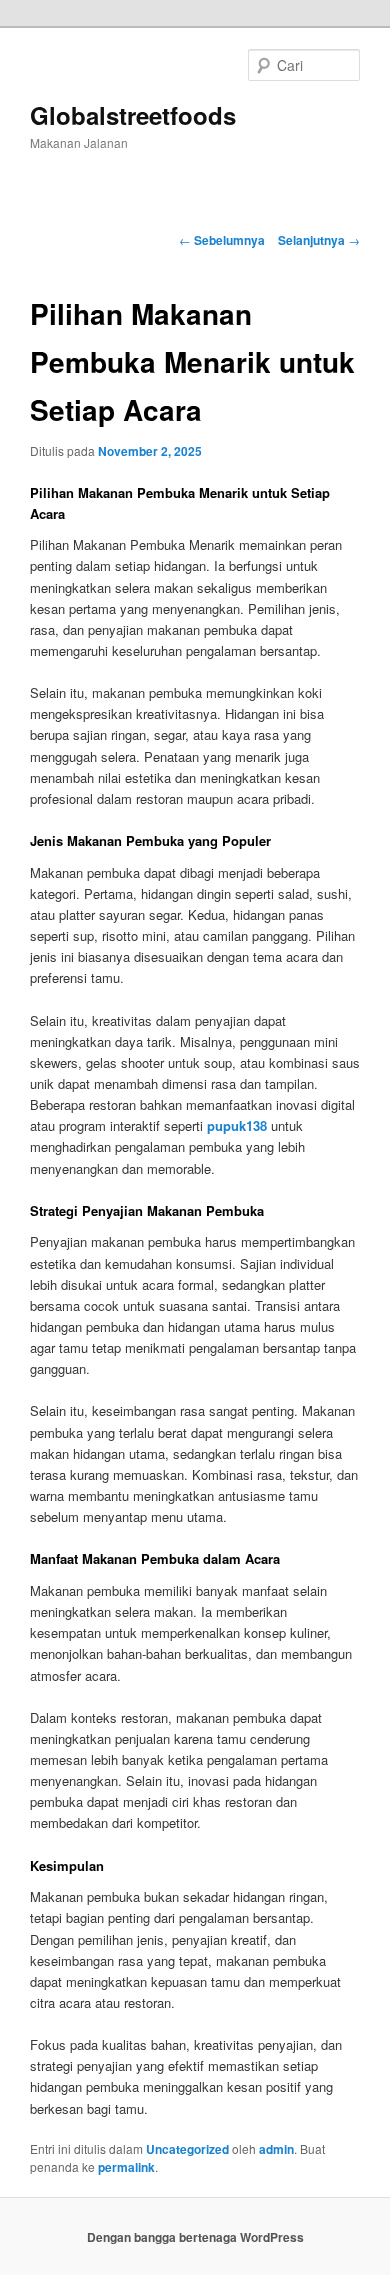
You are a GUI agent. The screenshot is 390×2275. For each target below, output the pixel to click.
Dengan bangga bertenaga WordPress (195, 2237)
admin (276, 2149)
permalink (126, 2167)
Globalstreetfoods (133, 115)
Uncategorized (187, 2149)
